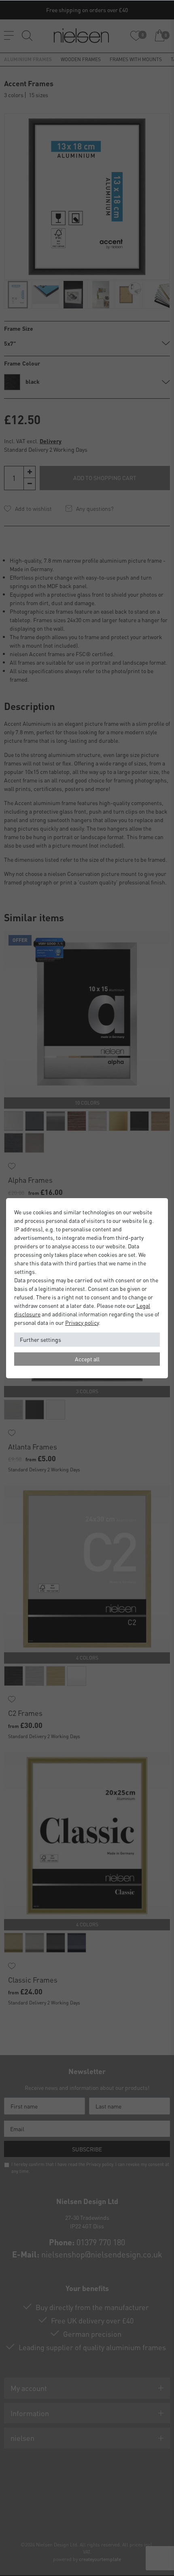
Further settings (40, 1339)
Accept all (87, 1359)
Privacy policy (82, 1322)
